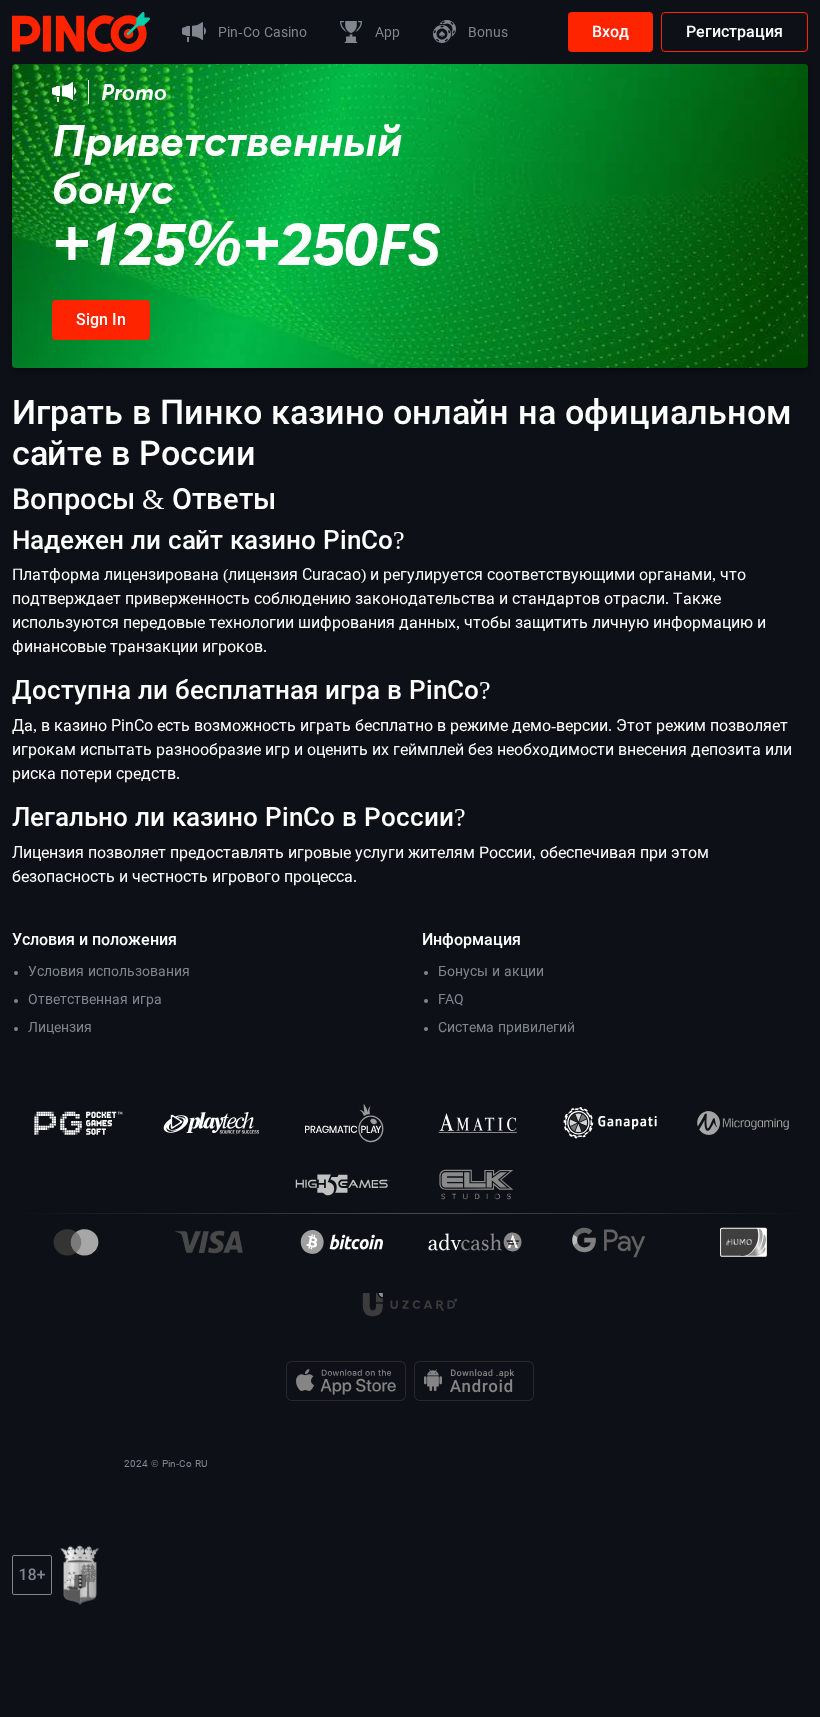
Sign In (101, 319)
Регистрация (734, 31)
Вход (610, 31)
